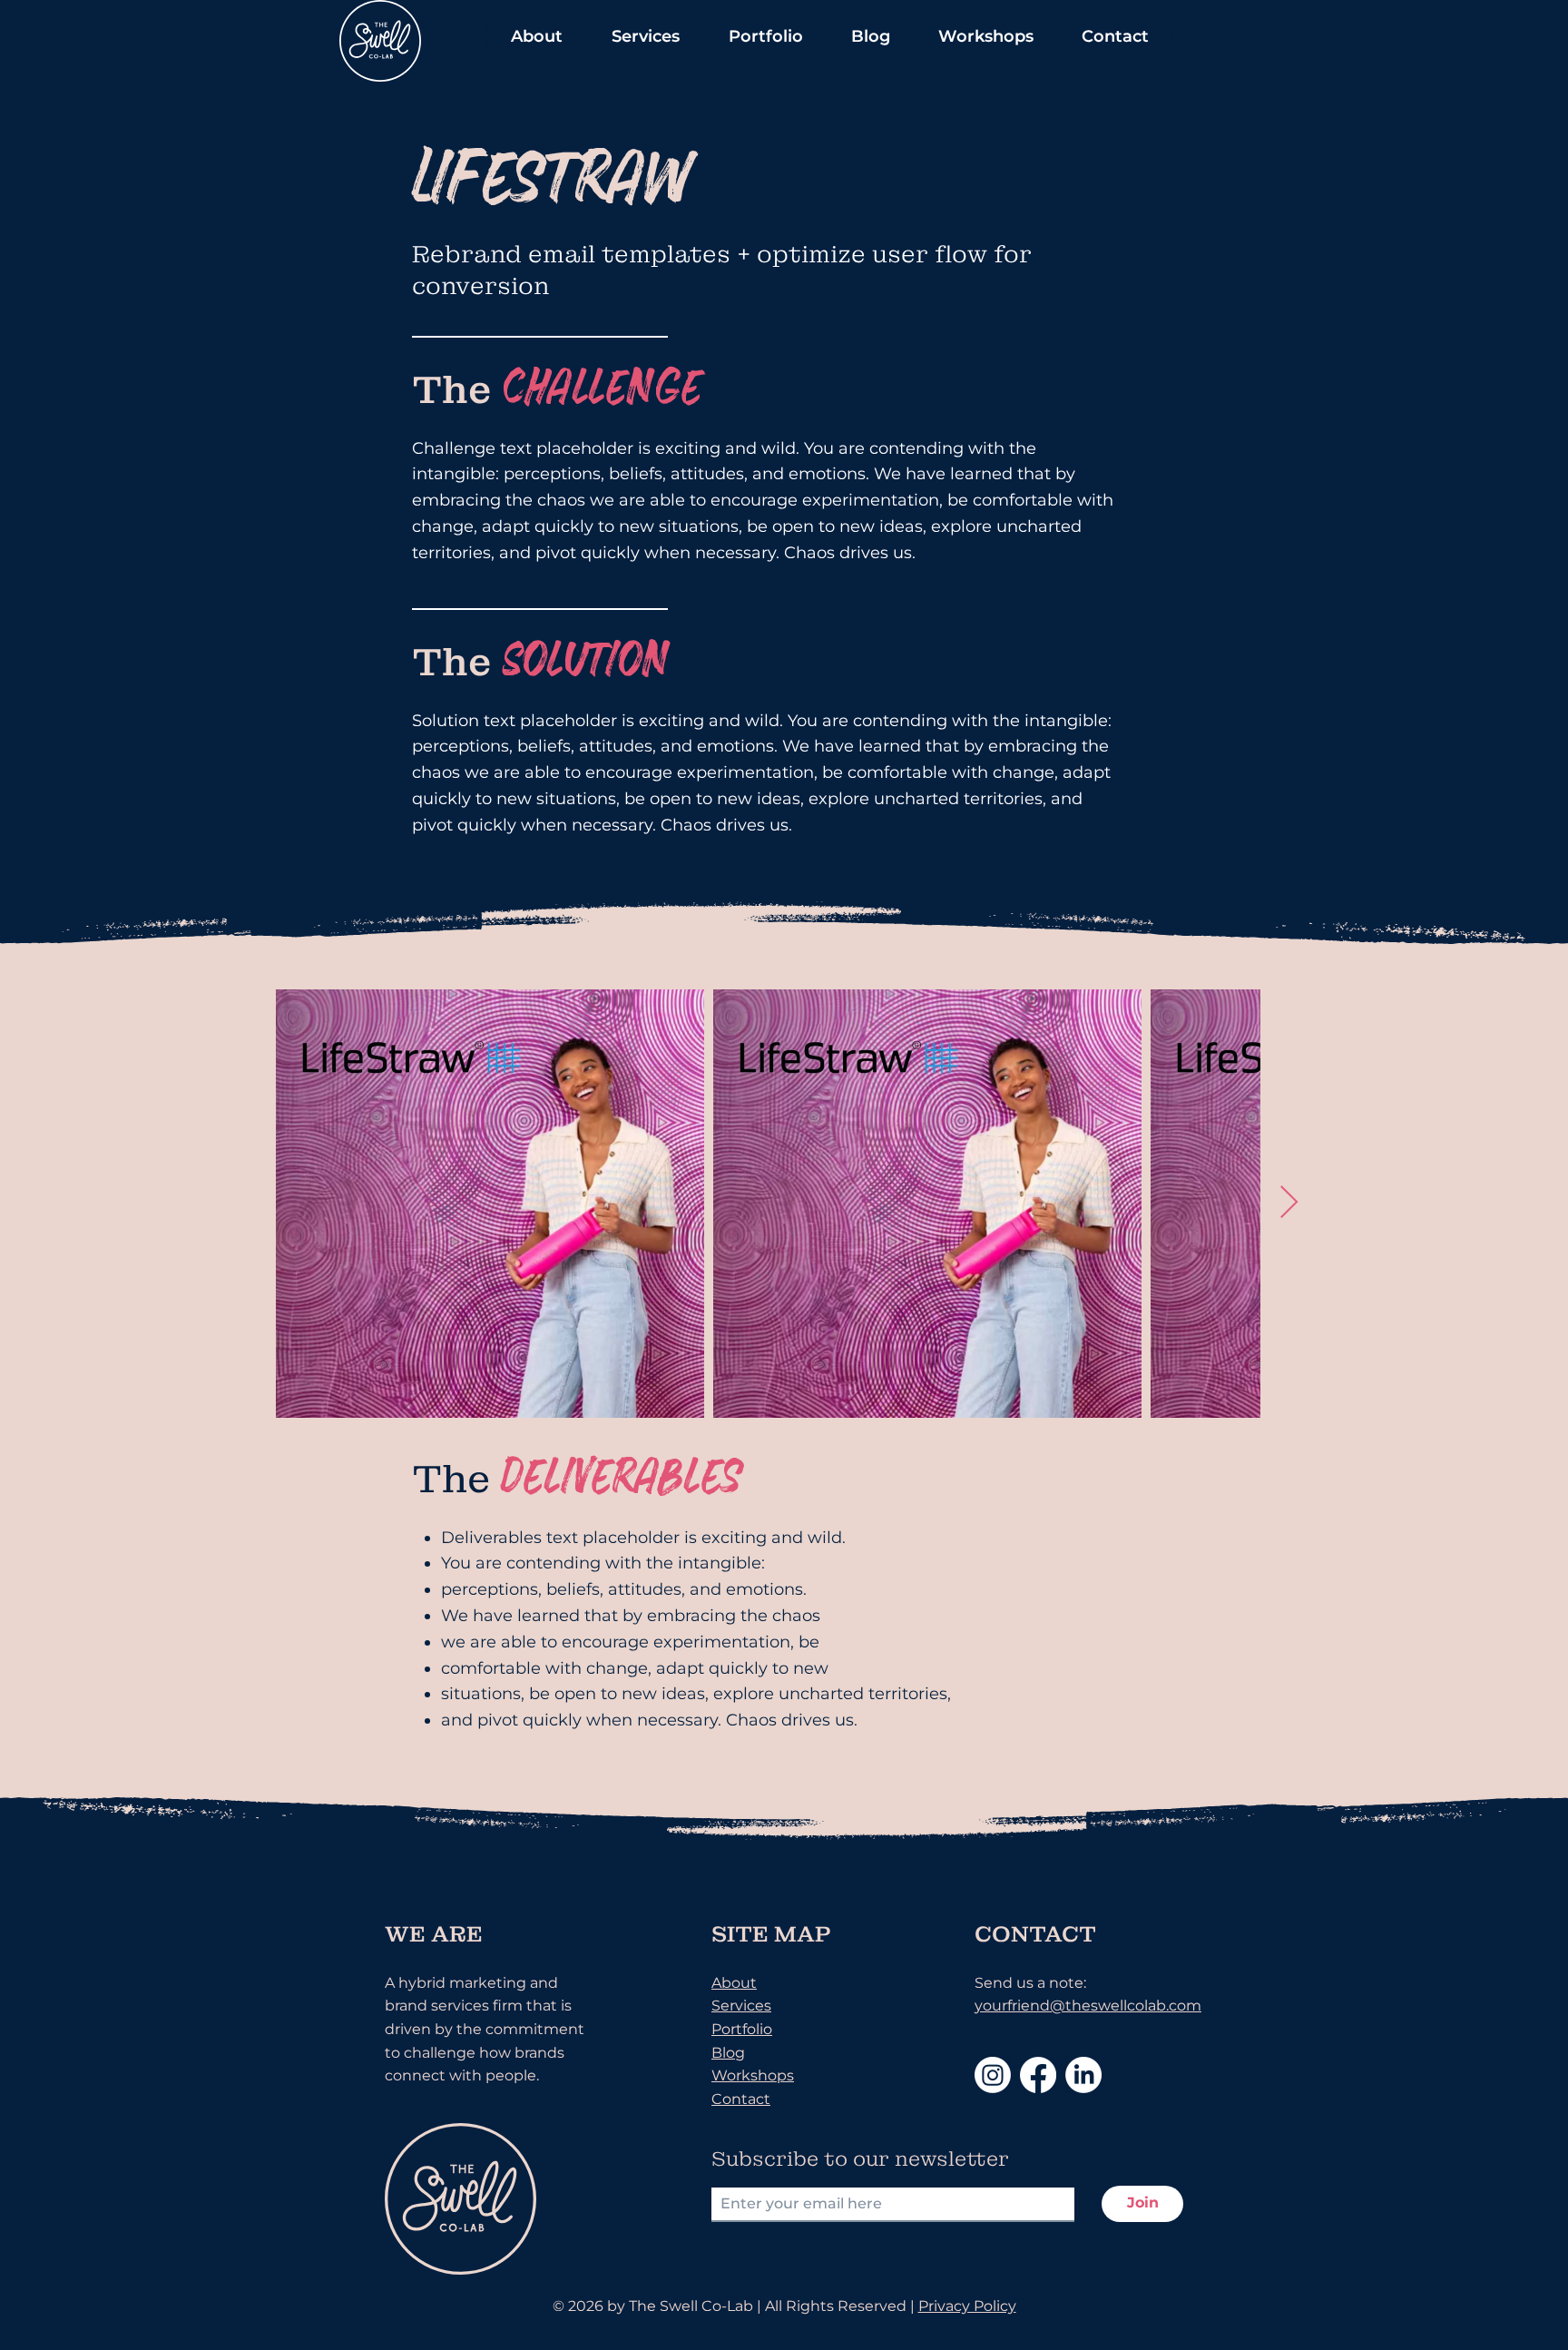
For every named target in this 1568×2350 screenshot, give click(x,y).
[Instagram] (993, 2075)
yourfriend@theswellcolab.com (1088, 2006)
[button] (536, 36)
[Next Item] (1289, 1203)
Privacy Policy (967, 2306)
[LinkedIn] (1083, 2075)
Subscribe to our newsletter (860, 2159)
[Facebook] (1038, 2075)
